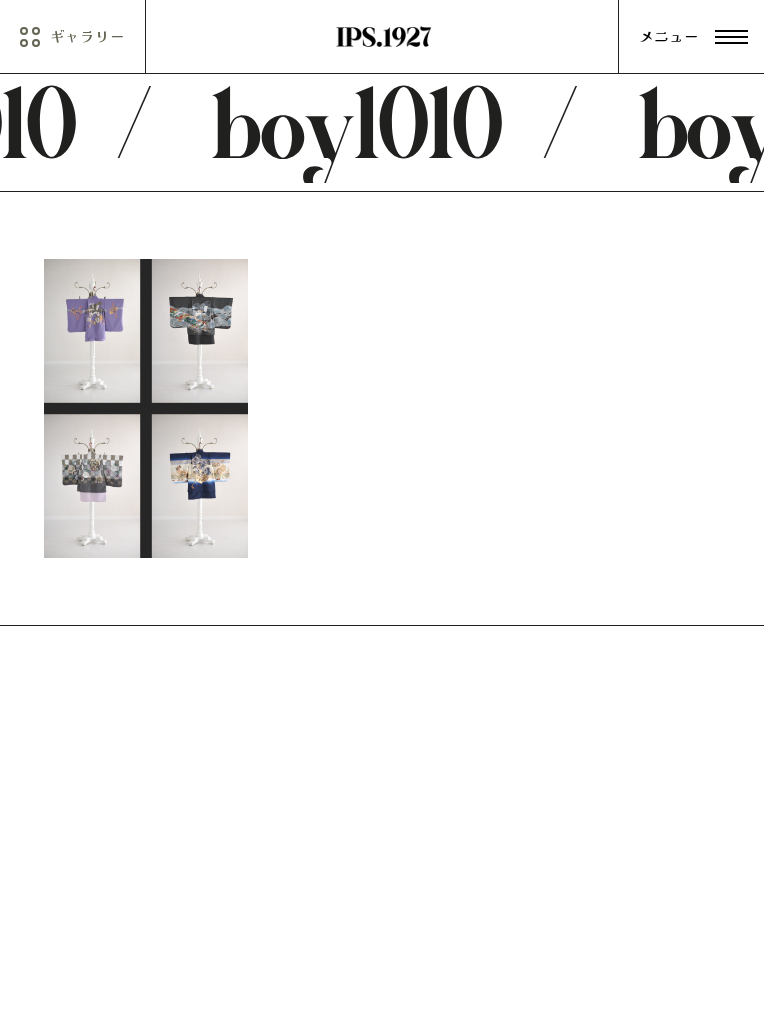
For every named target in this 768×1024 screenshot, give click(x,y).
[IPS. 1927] (384, 37)
